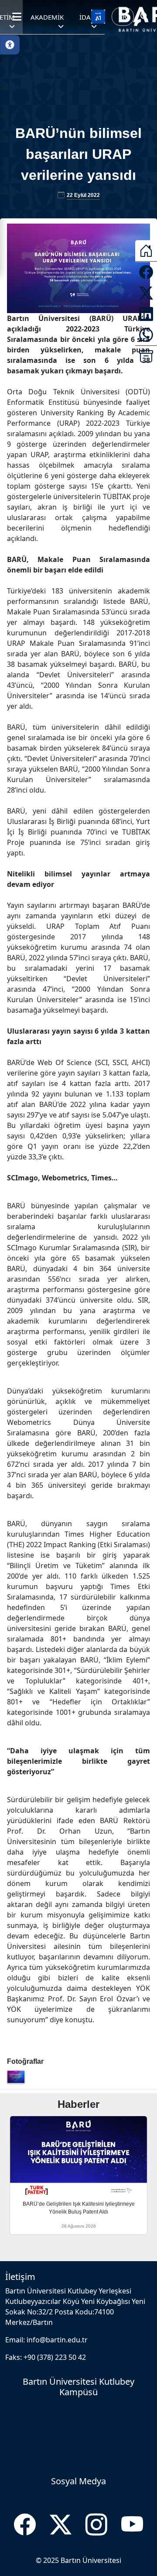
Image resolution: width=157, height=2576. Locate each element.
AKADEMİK (47, 17)
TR (123, 17)
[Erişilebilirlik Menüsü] (10, 45)
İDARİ (88, 17)
